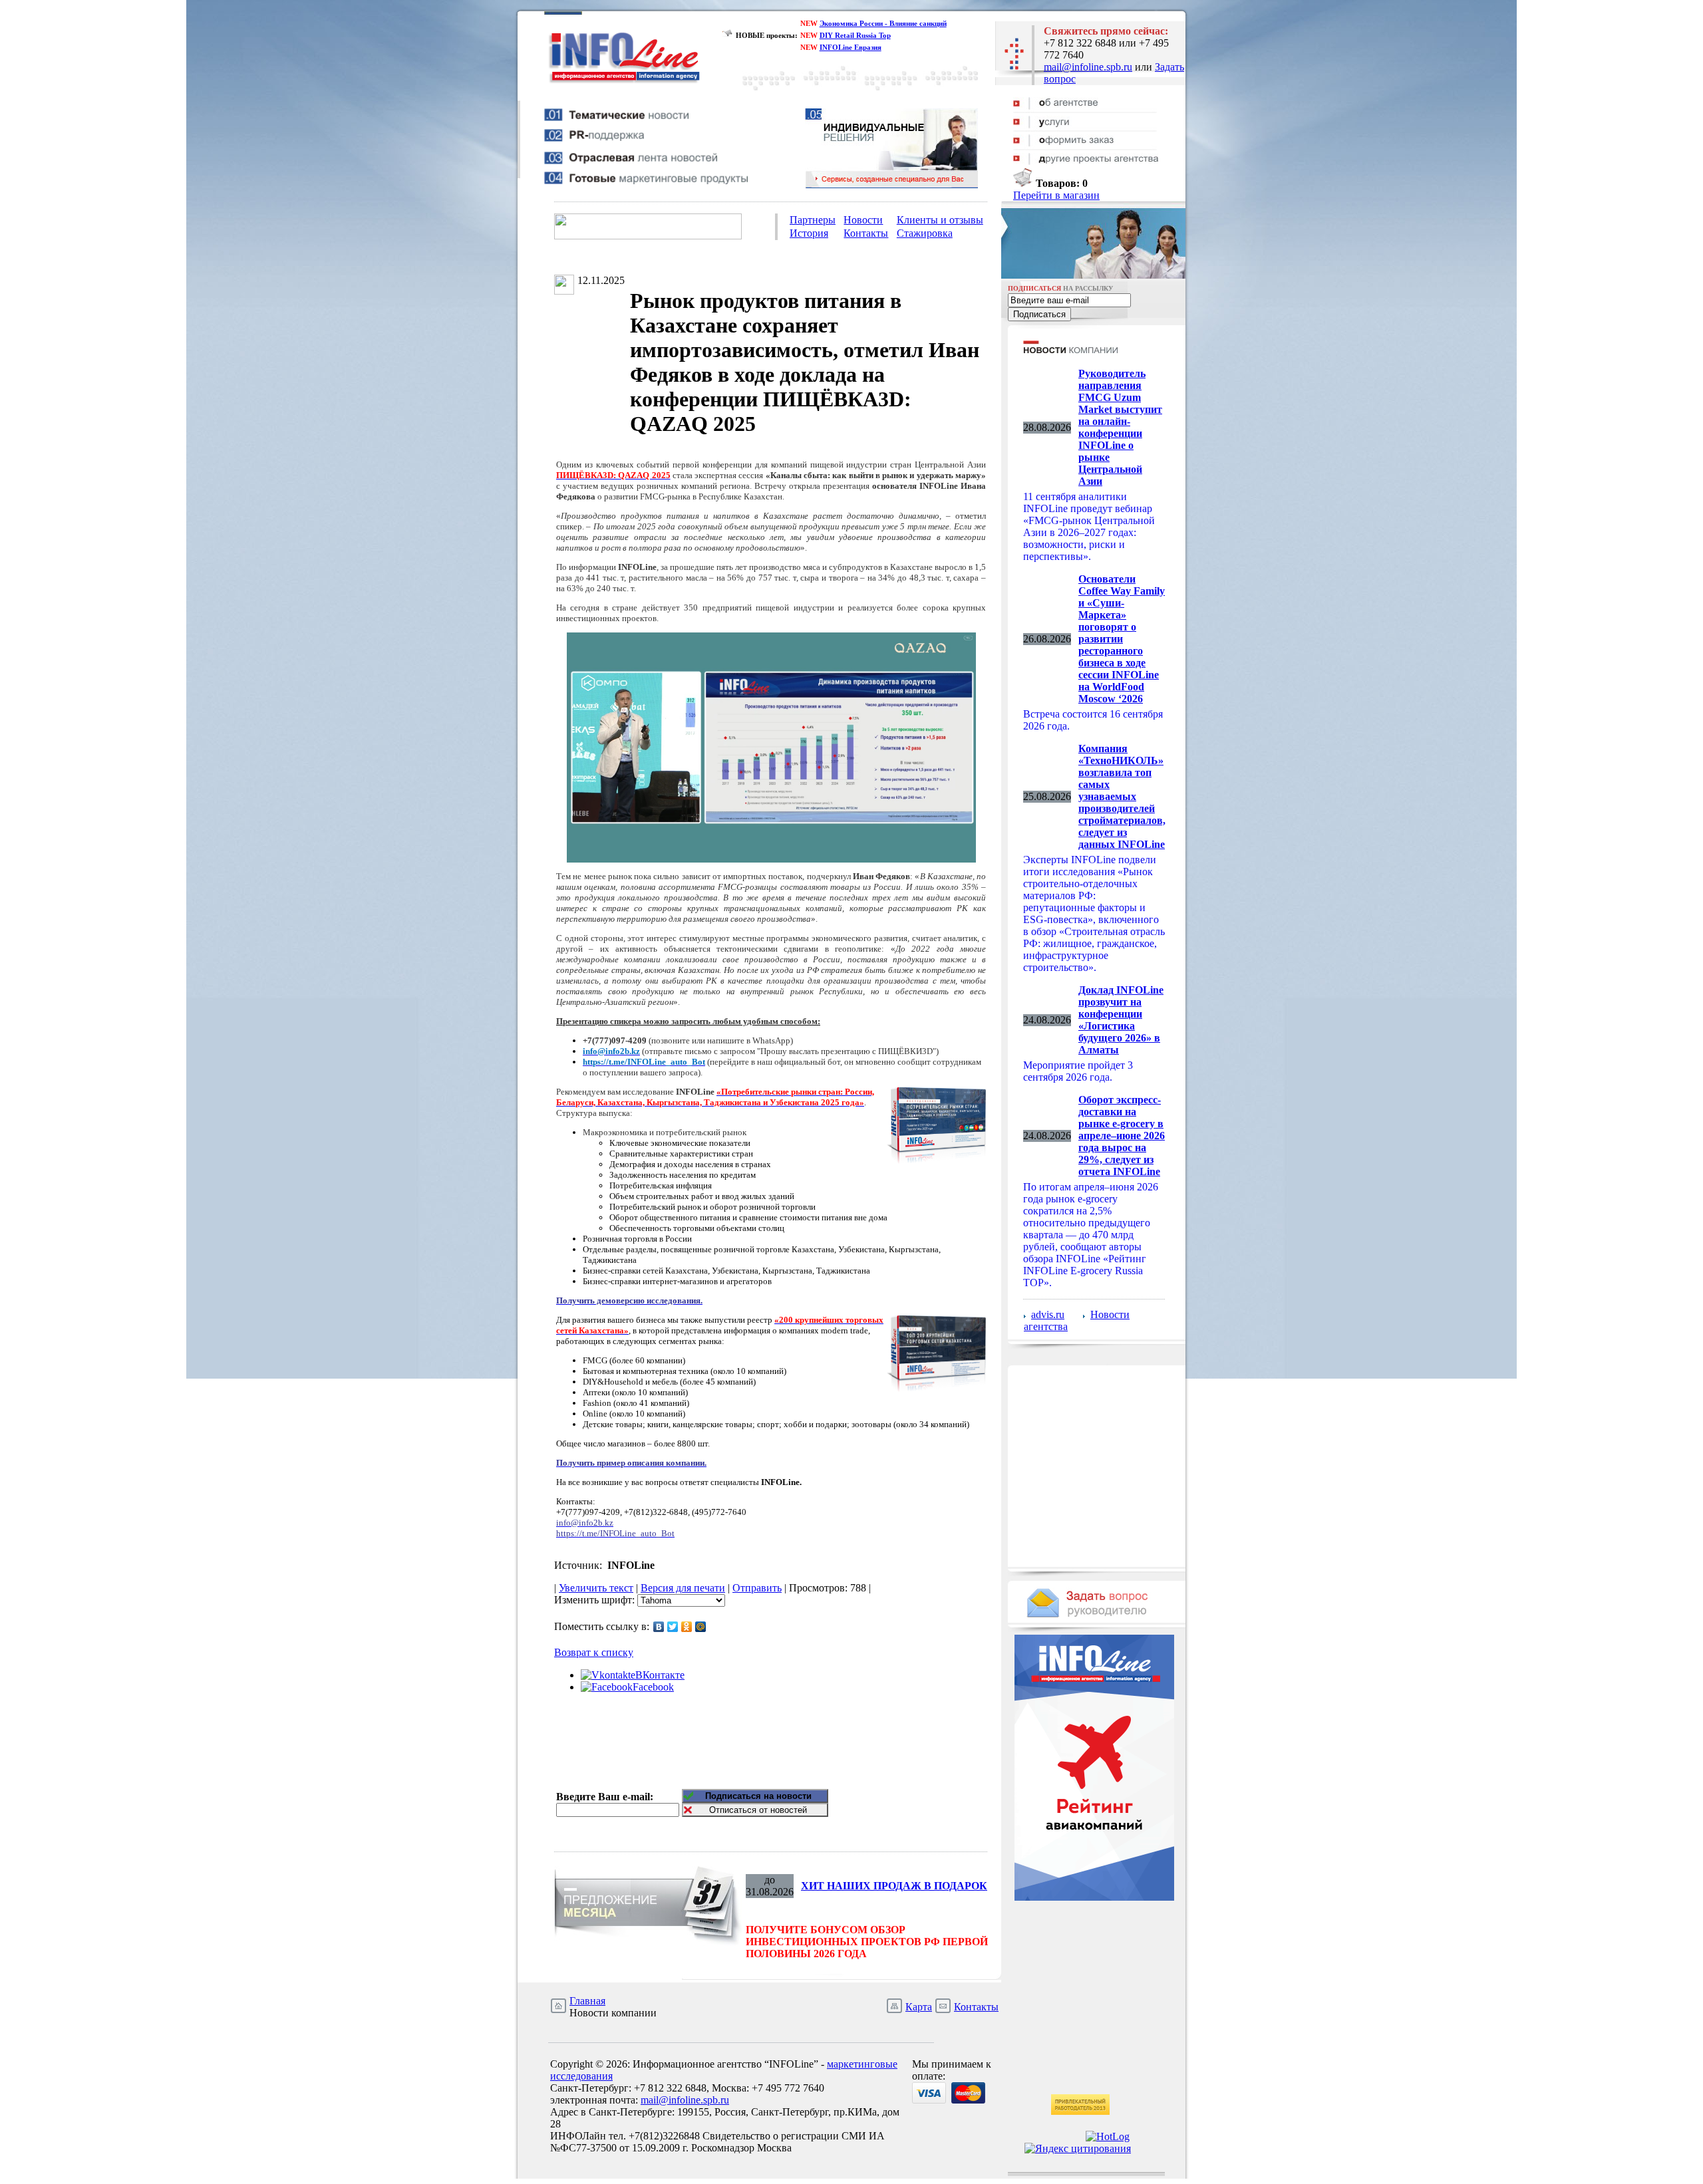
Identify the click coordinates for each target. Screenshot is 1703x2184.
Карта (919, 2007)
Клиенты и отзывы (940, 220)
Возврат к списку (594, 1652)
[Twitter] (673, 1627)
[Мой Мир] (701, 1627)
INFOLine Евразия (851, 47)
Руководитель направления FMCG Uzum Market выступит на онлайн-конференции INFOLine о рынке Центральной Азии (1120, 427)
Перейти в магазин (1056, 195)
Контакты (866, 233)
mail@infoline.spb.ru (1088, 67)
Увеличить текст (596, 1588)
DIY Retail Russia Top (855, 35)
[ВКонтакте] (659, 1627)
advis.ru (1048, 1314)
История (809, 233)
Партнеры (813, 220)
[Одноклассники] (687, 1627)
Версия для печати (683, 1588)
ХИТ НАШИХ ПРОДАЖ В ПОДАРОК (894, 1886)
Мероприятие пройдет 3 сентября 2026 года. (1078, 1071)
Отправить (757, 1588)
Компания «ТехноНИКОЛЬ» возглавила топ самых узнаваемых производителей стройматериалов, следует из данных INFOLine (1122, 796)
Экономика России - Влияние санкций (883, 23)
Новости (863, 220)
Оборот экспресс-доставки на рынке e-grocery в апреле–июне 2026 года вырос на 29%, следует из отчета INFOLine (1122, 1136)
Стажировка (925, 233)
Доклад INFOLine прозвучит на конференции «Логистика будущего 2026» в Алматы (1121, 1020)
